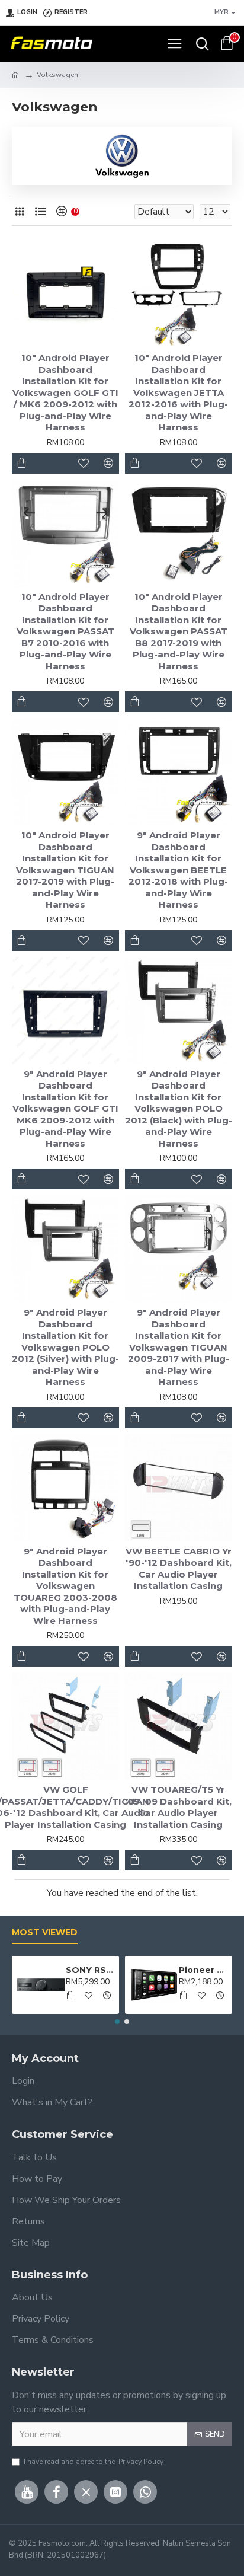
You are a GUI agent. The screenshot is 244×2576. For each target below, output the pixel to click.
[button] (117, 2022)
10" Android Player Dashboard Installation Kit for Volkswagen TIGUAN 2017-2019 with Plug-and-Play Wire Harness (65, 870)
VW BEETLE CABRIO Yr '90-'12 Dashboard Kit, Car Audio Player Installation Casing (179, 1569)
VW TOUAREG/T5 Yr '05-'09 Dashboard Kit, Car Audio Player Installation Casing (178, 1807)
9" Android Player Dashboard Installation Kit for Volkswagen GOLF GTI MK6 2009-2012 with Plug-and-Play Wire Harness (65, 1109)
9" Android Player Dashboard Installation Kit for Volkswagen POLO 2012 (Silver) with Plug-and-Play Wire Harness (65, 1347)
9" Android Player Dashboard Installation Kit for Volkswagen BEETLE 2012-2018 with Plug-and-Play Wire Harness (178, 870)
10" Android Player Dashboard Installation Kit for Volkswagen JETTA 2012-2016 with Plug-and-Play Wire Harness (178, 392)
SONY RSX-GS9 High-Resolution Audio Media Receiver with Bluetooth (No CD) (91, 1970)
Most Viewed (45, 1932)
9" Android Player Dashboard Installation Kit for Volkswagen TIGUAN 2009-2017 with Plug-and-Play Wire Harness (179, 1347)
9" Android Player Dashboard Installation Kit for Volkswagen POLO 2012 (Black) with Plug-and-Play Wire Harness (179, 1109)
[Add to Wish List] (84, 1860)
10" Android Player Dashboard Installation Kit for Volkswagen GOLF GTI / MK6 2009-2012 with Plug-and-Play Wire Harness (65, 392)
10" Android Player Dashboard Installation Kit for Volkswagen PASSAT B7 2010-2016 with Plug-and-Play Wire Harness (65, 631)
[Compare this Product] (109, 1860)
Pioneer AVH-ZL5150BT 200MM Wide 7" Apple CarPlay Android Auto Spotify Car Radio (204, 1970)
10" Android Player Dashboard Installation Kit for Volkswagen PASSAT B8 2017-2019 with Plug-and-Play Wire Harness (179, 631)
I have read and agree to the (94, 2462)
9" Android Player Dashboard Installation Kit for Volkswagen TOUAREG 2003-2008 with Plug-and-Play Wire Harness (65, 1586)
